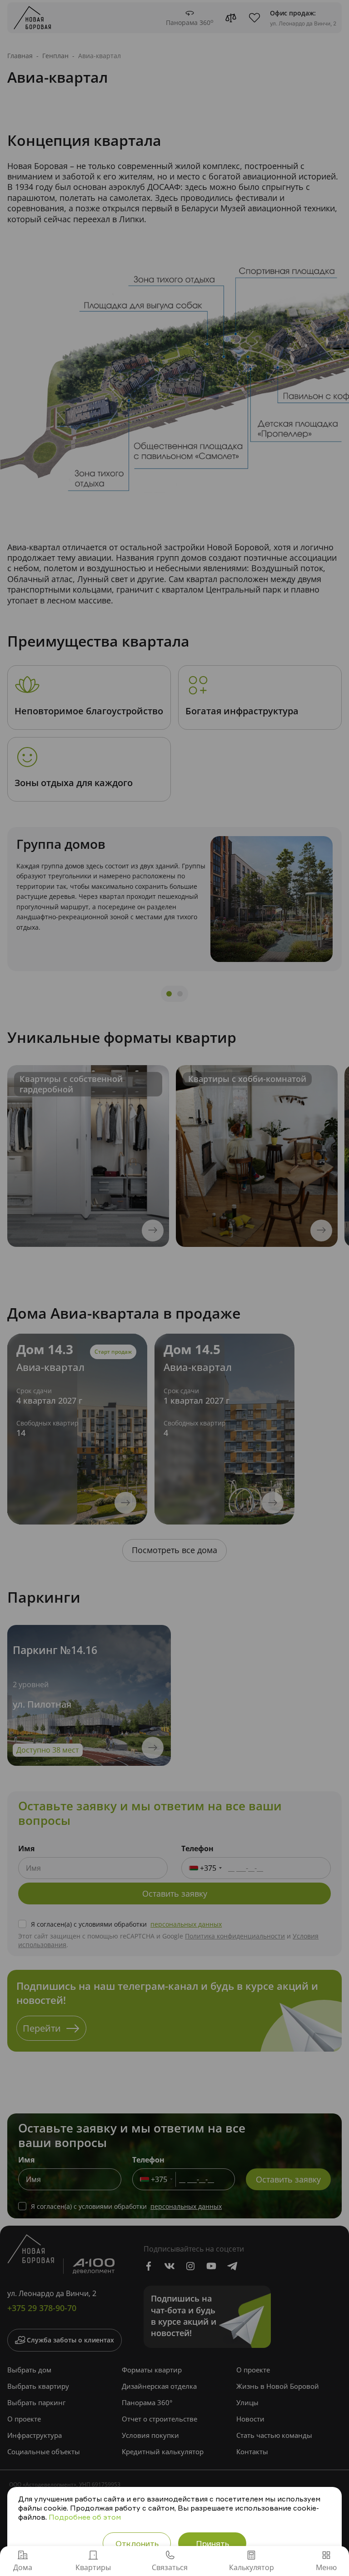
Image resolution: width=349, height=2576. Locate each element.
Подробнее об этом (85, 2517)
